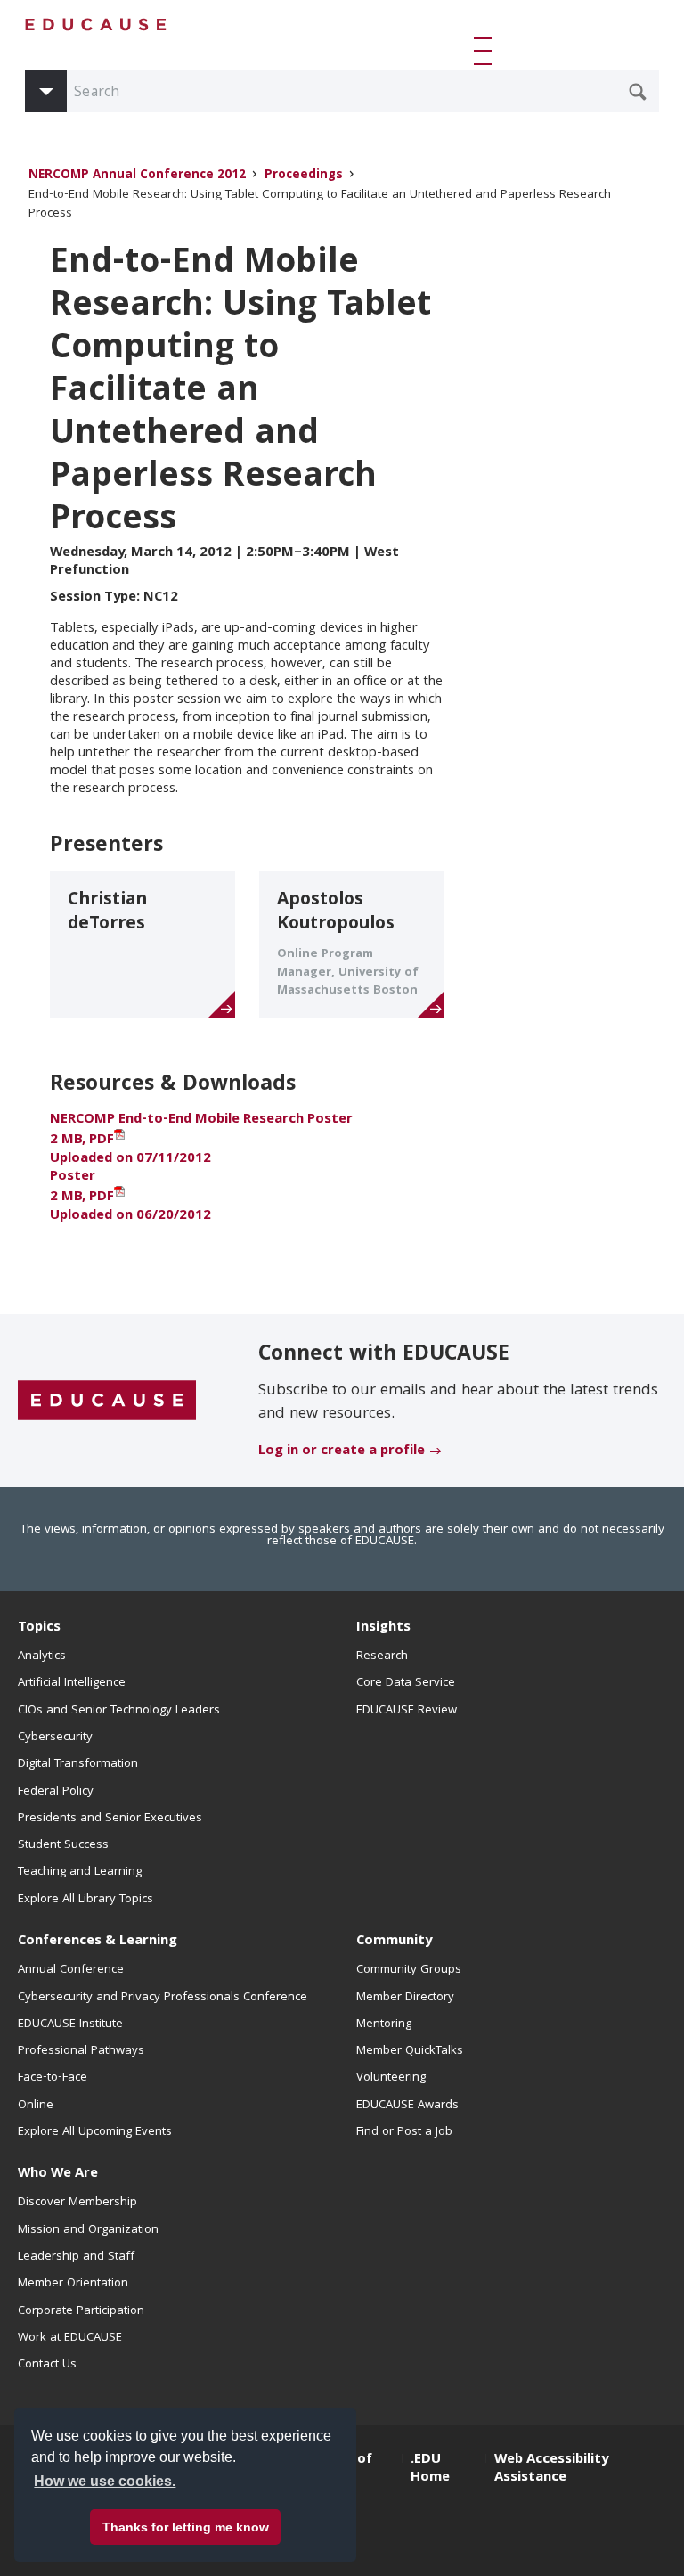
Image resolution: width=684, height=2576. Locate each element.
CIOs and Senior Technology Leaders (119, 1711)
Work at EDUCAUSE (70, 2338)
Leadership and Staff (76, 2257)
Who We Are (58, 2174)
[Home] (96, 25)
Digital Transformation (78, 1764)
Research (382, 1656)
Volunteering (391, 2078)
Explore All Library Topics (85, 1900)
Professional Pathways (81, 2051)
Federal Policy (56, 1792)
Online (36, 2106)
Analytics (42, 1656)
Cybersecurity (55, 1738)
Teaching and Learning (80, 1872)
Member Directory (405, 1998)
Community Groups (409, 1970)
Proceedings (304, 176)
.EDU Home (430, 2469)
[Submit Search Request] (638, 92)
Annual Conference (71, 1970)
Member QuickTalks (410, 2051)
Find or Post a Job (404, 2132)
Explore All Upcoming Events (95, 2132)
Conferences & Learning (98, 1942)
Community (394, 1942)
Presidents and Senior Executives (110, 1819)
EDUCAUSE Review (407, 1711)
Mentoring (384, 2024)
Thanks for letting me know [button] (186, 2527)
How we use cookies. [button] (105, 2481)
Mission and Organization (88, 2230)
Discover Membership (77, 2203)
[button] (486, 51)
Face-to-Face (53, 2078)
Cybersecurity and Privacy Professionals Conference (163, 1998)
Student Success (63, 1845)
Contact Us (47, 2365)
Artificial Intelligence (72, 1683)
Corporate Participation (81, 2311)
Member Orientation (73, 2284)
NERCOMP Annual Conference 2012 (137, 176)
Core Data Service (406, 1683)
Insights (383, 1628)
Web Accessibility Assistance (551, 2469)
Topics (39, 1628)
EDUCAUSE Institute (70, 2024)
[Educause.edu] (107, 1402)
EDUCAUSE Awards (407, 2106)
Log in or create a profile (342, 1452)
